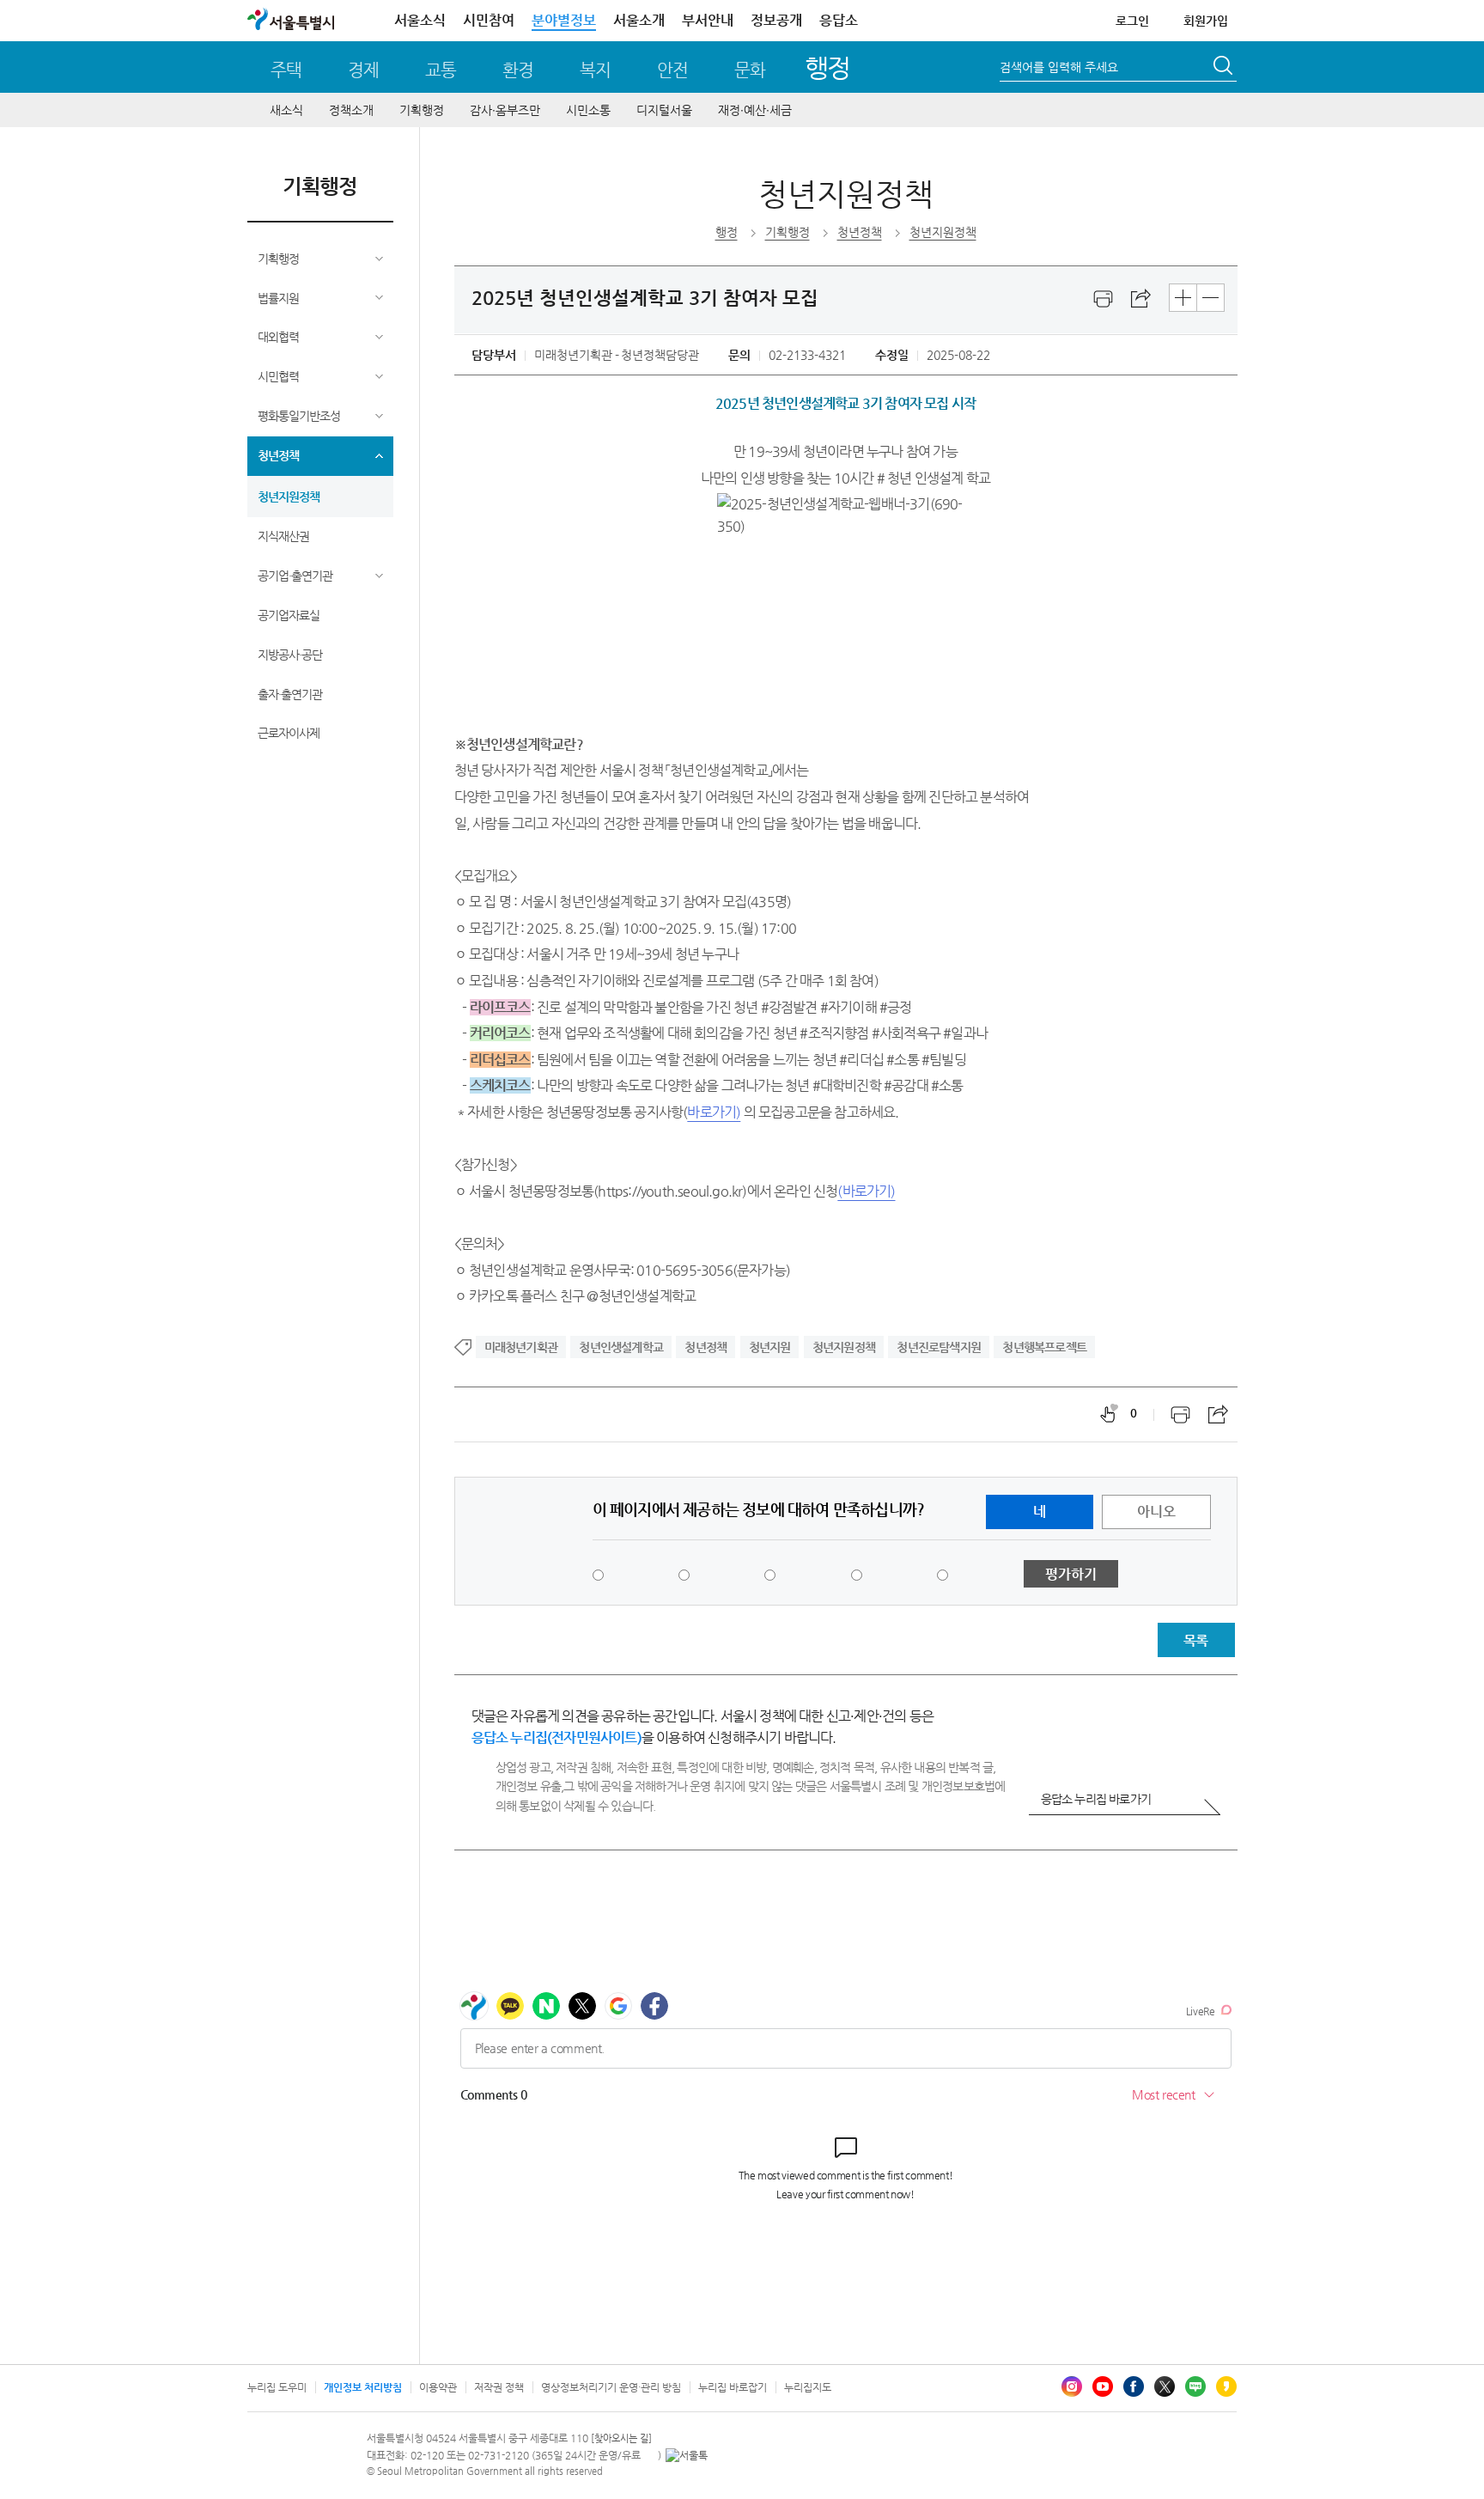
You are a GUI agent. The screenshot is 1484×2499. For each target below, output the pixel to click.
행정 (827, 67)
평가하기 (1071, 1574)
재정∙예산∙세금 (755, 110)
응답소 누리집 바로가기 (1096, 1799)
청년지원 (770, 1347)
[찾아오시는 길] (621, 2438)
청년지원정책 (289, 497)
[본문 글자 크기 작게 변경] (1210, 298)
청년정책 (278, 455)
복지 (595, 70)
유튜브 (1103, 2386)
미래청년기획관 (521, 1347)
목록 (1195, 1640)
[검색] (1225, 68)
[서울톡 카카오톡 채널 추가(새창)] (687, 2455)
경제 (363, 70)
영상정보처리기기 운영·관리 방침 (611, 2387)
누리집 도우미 (277, 2387)
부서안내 (708, 20)
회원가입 (1206, 21)
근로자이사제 (289, 733)
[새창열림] (1104, 299)
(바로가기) (866, 1191)
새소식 (286, 110)
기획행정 (422, 110)
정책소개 (351, 110)
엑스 (1165, 2386)
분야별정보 (564, 20)
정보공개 (776, 20)
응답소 (839, 20)
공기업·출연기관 (295, 576)
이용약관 (438, 2387)
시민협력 (278, 376)
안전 (672, 70)
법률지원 (278, 298)
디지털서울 (664, 110)
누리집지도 (808, 2387)
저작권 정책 (499, 2387)
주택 (286, 70)
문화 (750, 70)
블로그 (1195, 2386)
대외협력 (278, 337)
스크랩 (1141, 299)
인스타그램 (1072, 2386)
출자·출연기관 (290, 694)
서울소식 (420, 20)
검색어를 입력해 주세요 (1059, 67)
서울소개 (639, 20)
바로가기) (714, 1112)
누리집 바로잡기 (733, 2387)
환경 (518, 70)
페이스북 (1134, 2386)
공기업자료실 (289, 615)
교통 (441, 70)
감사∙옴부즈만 (505, 110)
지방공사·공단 (290, 655)
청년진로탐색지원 (939, 1347)
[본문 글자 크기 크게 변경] (1183, 298)
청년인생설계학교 (621, 1347)
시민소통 (588, 110)
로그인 (1132, 21)
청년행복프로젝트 (1044, 1347)
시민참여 (489, 20)
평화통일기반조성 (299, 416)
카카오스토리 (1226, 2386)
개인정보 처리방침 (363, 2387)
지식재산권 (283, 536)
